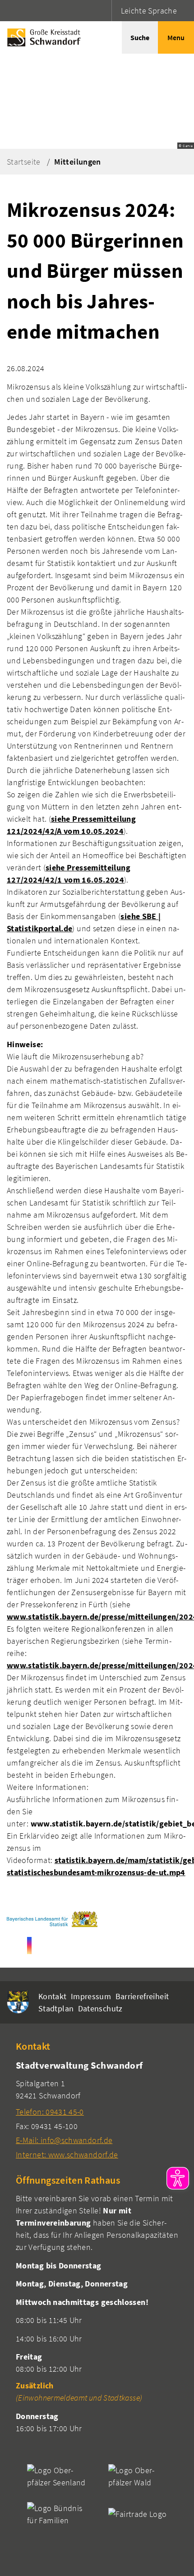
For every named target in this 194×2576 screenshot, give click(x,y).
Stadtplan (56, 2008)
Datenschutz (100, 2008)
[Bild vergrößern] (52, 1919)
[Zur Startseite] (42, 37)
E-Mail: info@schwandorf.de (64, 2140)
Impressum (91, 1996)
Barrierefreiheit (142, 1996)
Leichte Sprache (149, 11)
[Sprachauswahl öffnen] (104, 11)
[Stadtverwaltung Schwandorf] (97, 2109)
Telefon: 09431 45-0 (50, 2112)
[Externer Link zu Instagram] (29, 1946)
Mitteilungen (77, 162)
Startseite (24, 162)
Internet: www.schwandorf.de (67, 2155)
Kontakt (53, 1996)
